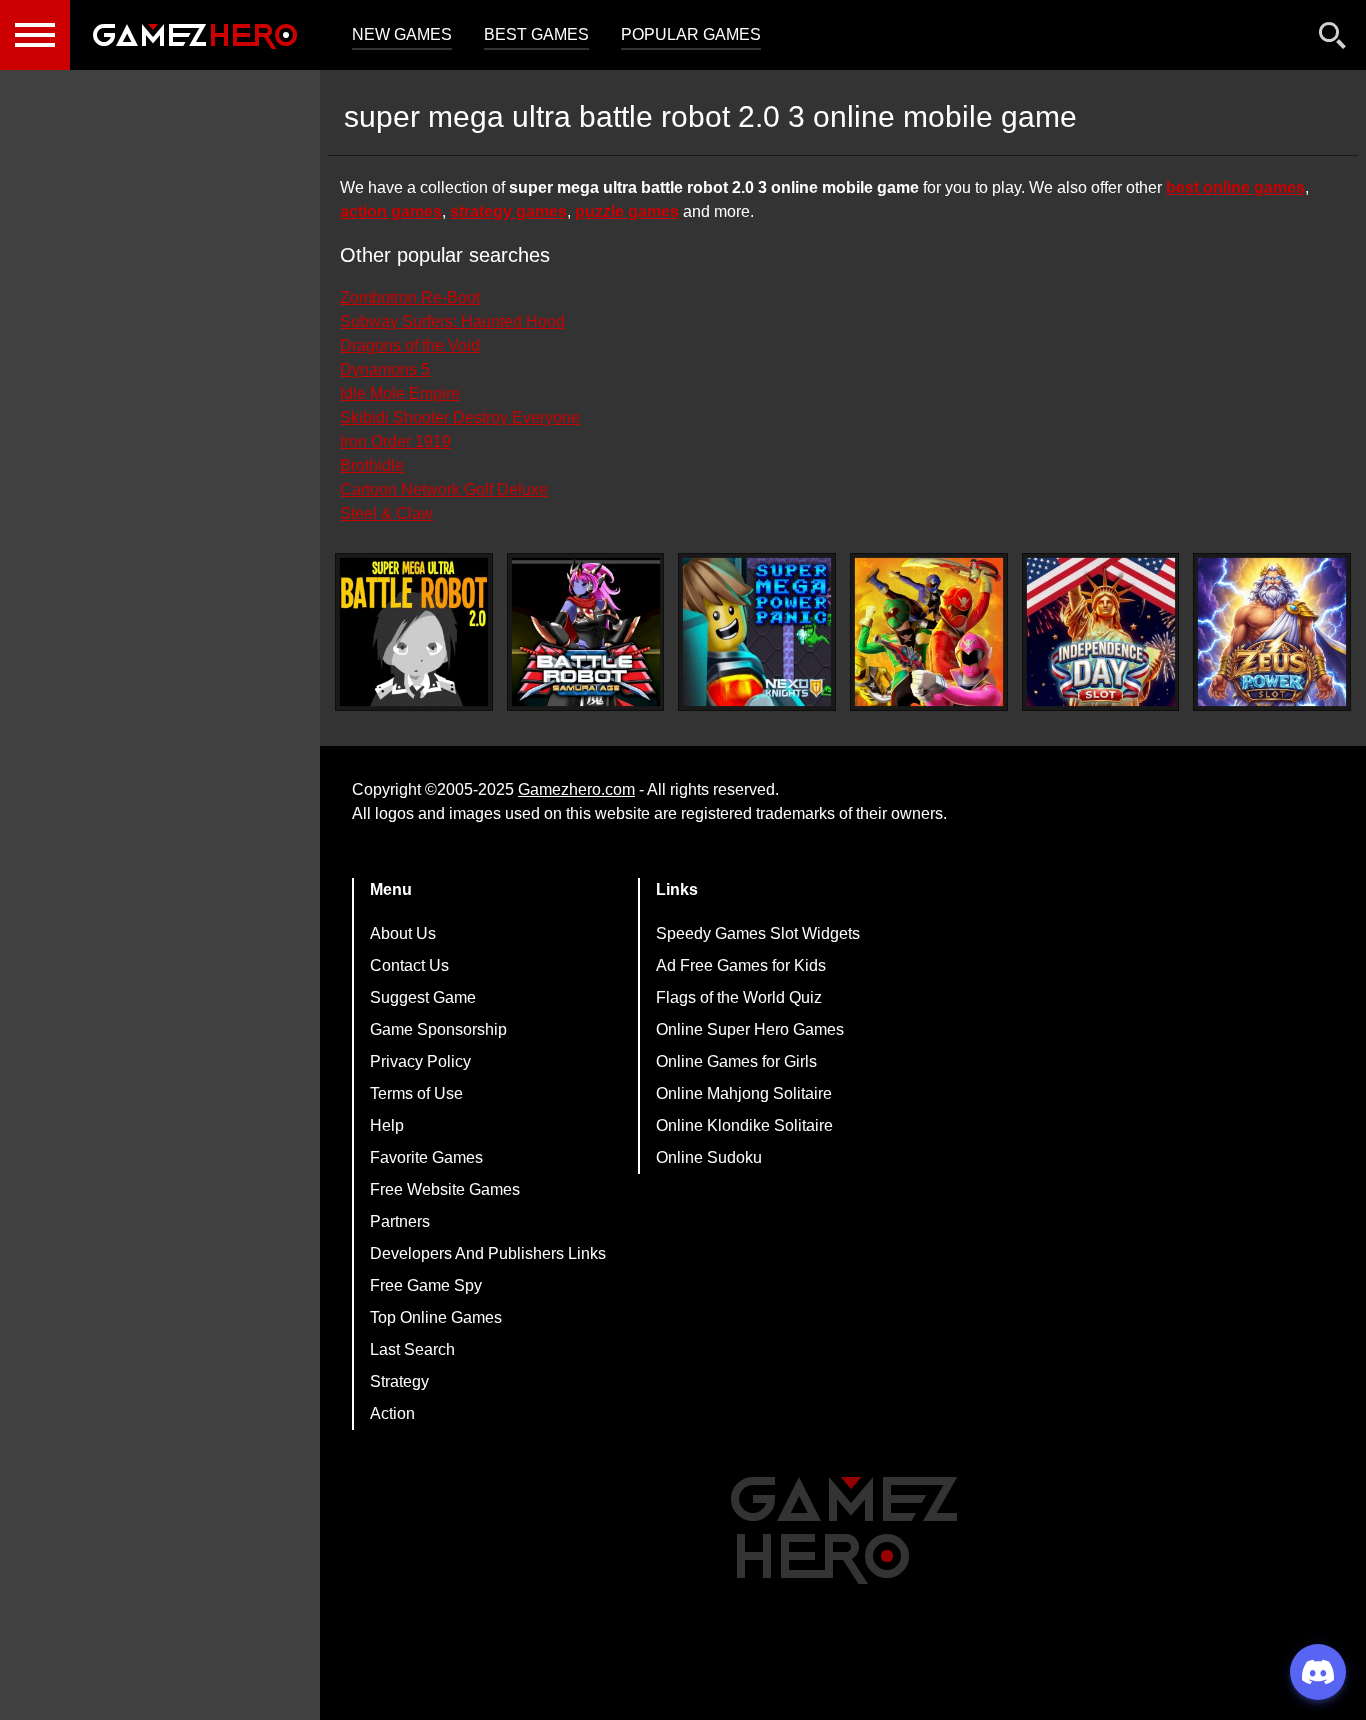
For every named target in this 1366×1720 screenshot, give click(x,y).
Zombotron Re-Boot (410, 297)
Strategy (399, 1381)
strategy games (508, 211)
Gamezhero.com (576, 789)
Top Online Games (436, 1317)
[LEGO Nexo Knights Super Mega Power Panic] (757, 632)
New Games (402, 34)
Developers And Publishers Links (488, 1253)
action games (391, 211)
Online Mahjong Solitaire (744, 1093)
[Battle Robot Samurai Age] (586, 632)
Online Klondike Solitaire (744, 1125)
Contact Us (409, 965)
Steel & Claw (386, 513)
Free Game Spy (426, 1285)
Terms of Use (416, 1093)
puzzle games (627, 211)
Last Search (412, 1349)
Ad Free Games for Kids (741, 965)
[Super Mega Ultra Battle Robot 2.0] (414, 632)
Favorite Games (426, 1157)
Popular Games (691, 34)
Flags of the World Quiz (739, 997)
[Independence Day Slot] (1101, 632)
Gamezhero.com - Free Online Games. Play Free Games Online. (195, 35)
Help (387, 1125)
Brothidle (372, 465)
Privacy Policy (420, 1061)
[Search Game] (1333, 39)
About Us (403, 933)
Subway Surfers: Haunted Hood (452, 321)
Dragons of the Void (410, 345)
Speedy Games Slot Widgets (758, 933)
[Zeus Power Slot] (1272, 632)
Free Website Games (445, 1189)
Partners (400, 1221)
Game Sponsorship (438, 1029)
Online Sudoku (709, 1157)
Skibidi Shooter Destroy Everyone (460, 417)
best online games (1235, 187)
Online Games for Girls (736, 1061)
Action (392, 1413)
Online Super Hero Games (750, 1029)
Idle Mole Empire (400, 393)
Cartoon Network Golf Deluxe (444, 489)
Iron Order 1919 (395, 441)
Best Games (536, 34)
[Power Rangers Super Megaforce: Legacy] (929, 632)
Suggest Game (423, 997)
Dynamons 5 (385, 369)
